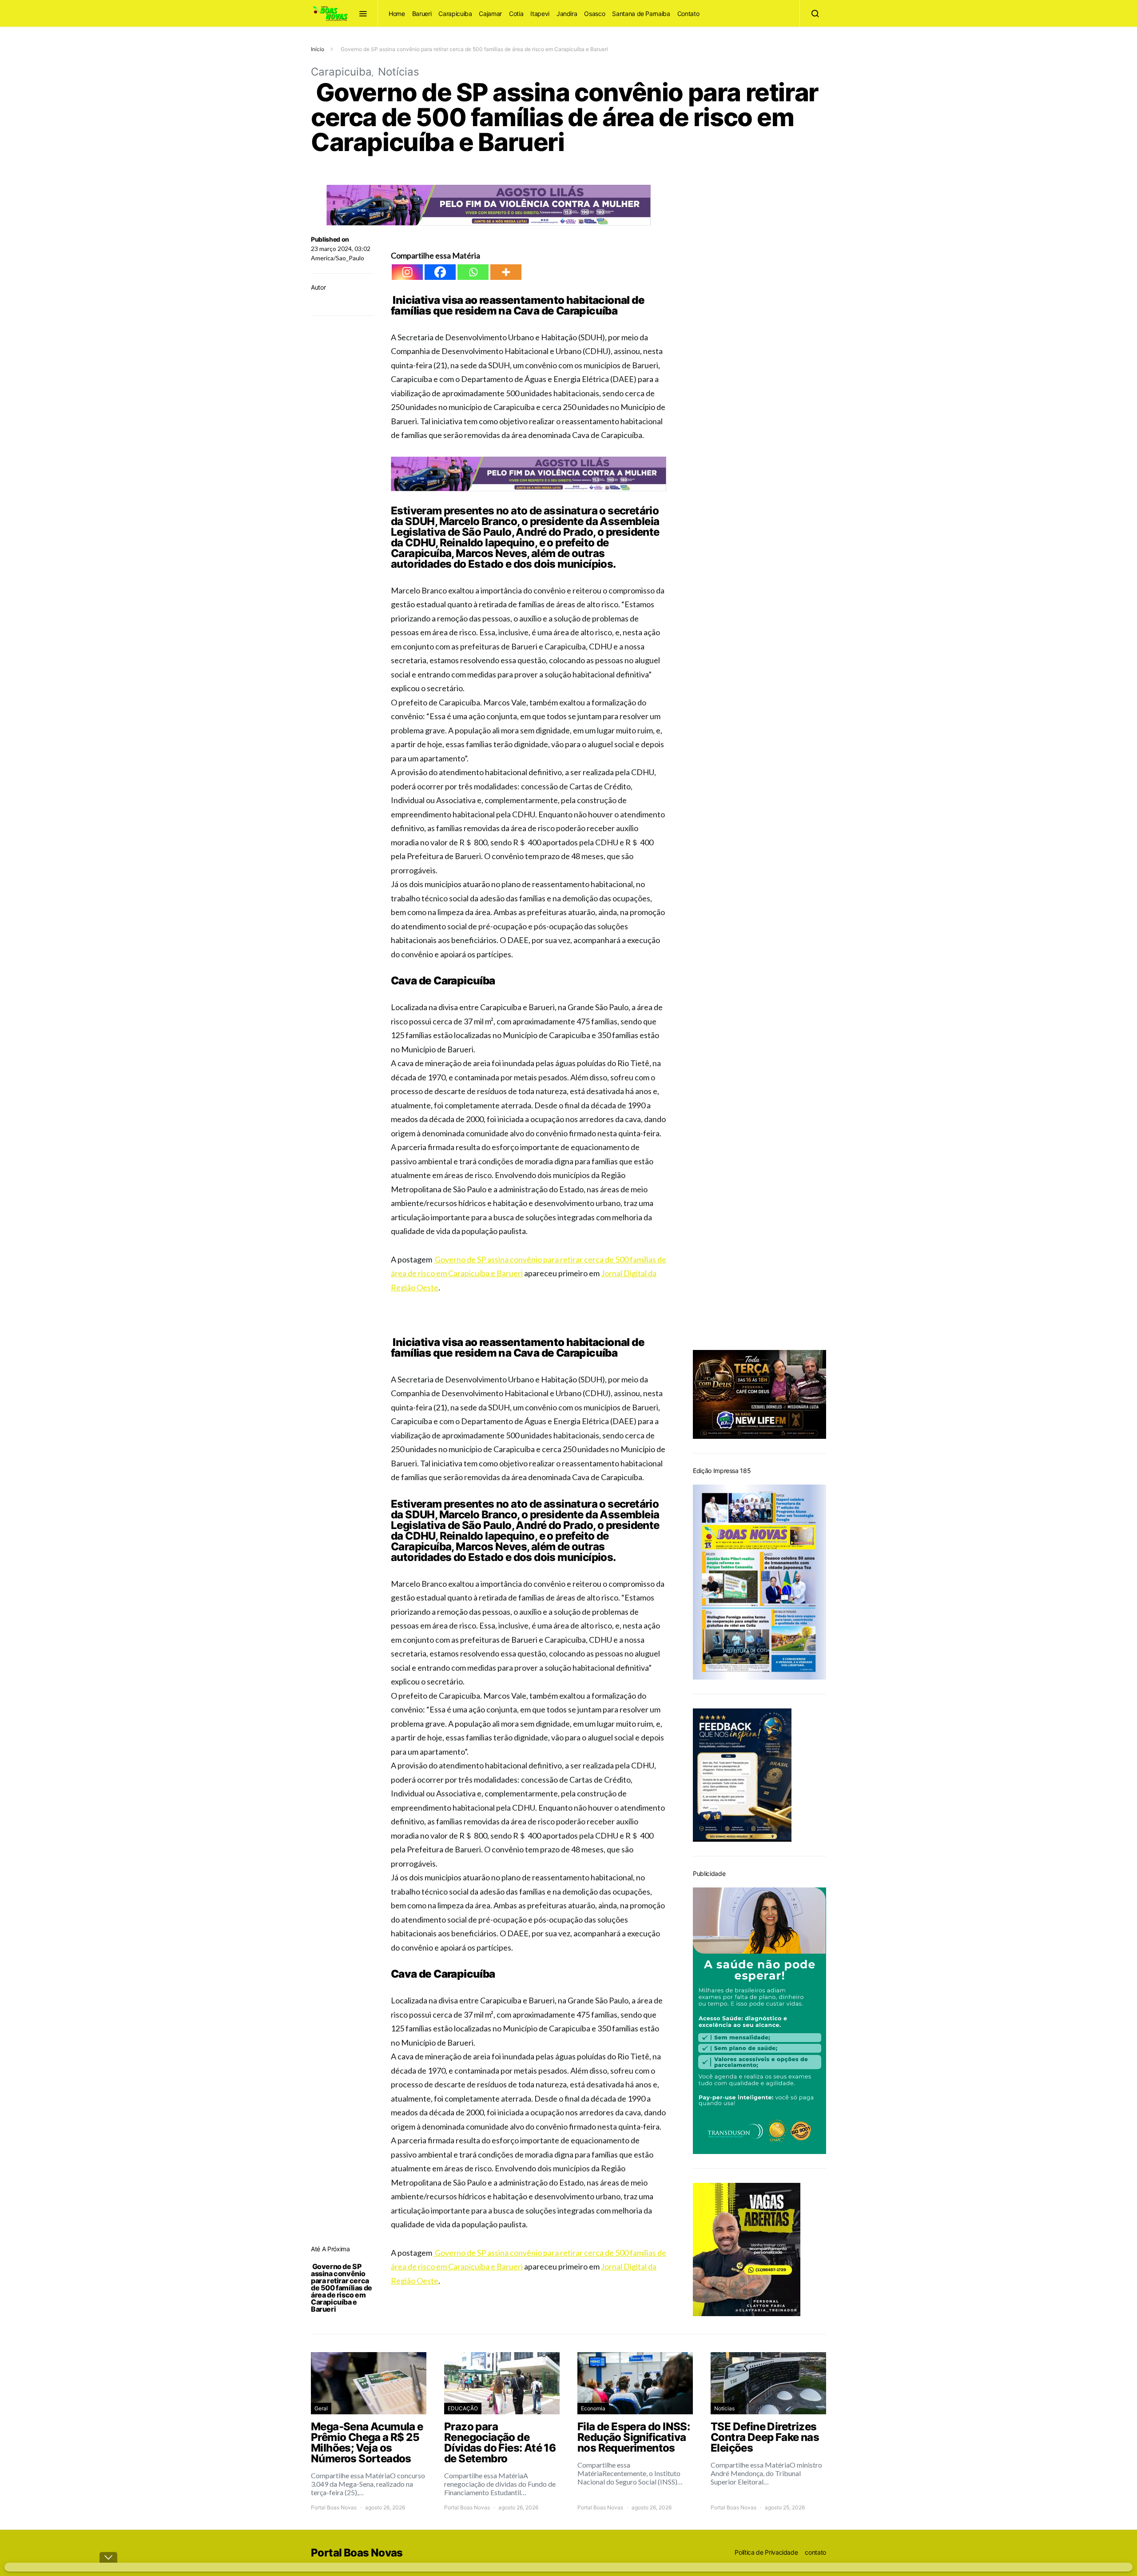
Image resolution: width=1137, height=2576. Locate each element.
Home (397, 14)
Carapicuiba (455, 14)
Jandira (567, 14)
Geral (321, 2408)
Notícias (399, 72)
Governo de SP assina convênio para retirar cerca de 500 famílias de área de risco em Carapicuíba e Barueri (342, 2288)
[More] (506, 272)
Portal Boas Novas (334, 2507)
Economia (593, 2408)
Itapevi (540, 14)
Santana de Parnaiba (641, 14)
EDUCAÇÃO (463, 2408)
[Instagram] (407, 272)
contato (815, 2552)
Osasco (594, 14)
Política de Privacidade (766, 2552)
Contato (688, 14)
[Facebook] (440, 272)
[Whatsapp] (473, 272)
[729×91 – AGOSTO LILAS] (489, 204)
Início (318, 49)
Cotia (516, 14)
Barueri (422, 14)
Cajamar (490, 14)
